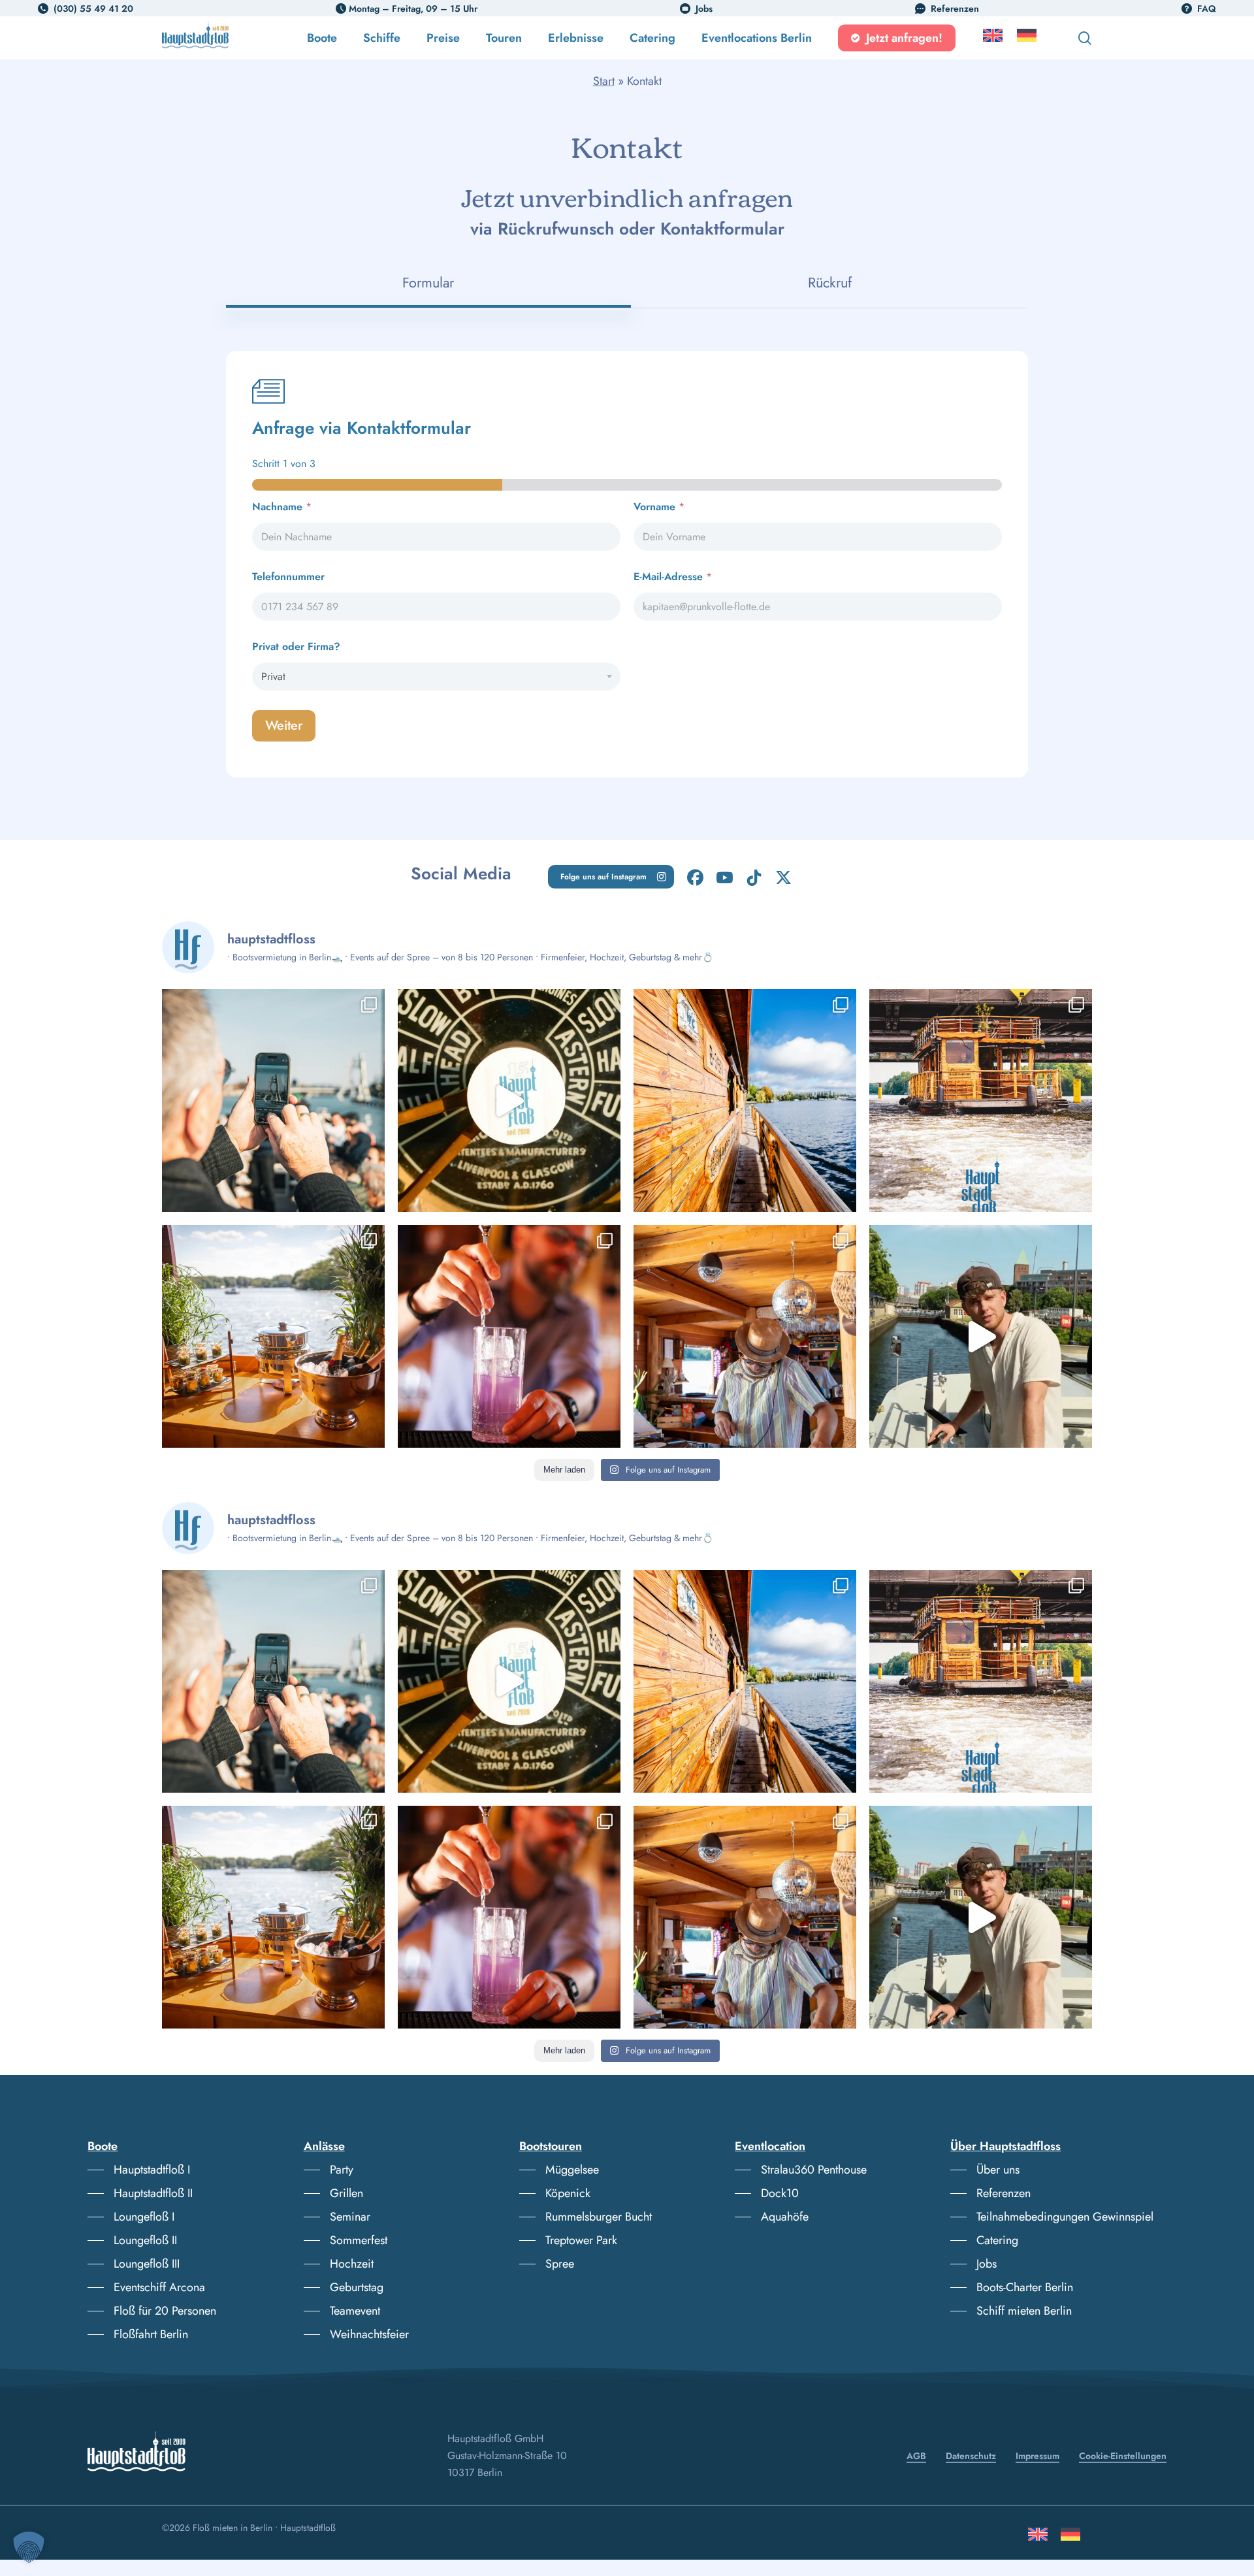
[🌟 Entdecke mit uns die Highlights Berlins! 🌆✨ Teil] (981, 1336)
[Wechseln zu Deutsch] (1070, 2539)
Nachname (282, 507)
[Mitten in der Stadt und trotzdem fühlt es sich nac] (981, 1101)
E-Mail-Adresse (673, 577)
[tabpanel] (627, 564)
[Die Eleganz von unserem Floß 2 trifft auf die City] (273, 1336)
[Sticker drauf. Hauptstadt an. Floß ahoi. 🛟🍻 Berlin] (509, 1101)
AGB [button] (916, 2456)
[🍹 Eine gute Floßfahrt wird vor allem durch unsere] (509, 1336)
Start (604, 81)
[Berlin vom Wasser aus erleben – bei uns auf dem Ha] (273, 1101)
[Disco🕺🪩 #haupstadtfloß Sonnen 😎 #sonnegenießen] (745, 1336)
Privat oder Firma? (296, 646)
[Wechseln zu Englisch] (993, 38)
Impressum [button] (1037, 2456)
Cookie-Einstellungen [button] (1123, 2456)
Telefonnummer (288, 577)
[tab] (428, 283)
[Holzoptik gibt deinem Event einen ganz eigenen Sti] (745, 1101)
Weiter (284, 726)
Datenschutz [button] (971, 2456)
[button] (611, 877)
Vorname (659, 507)
